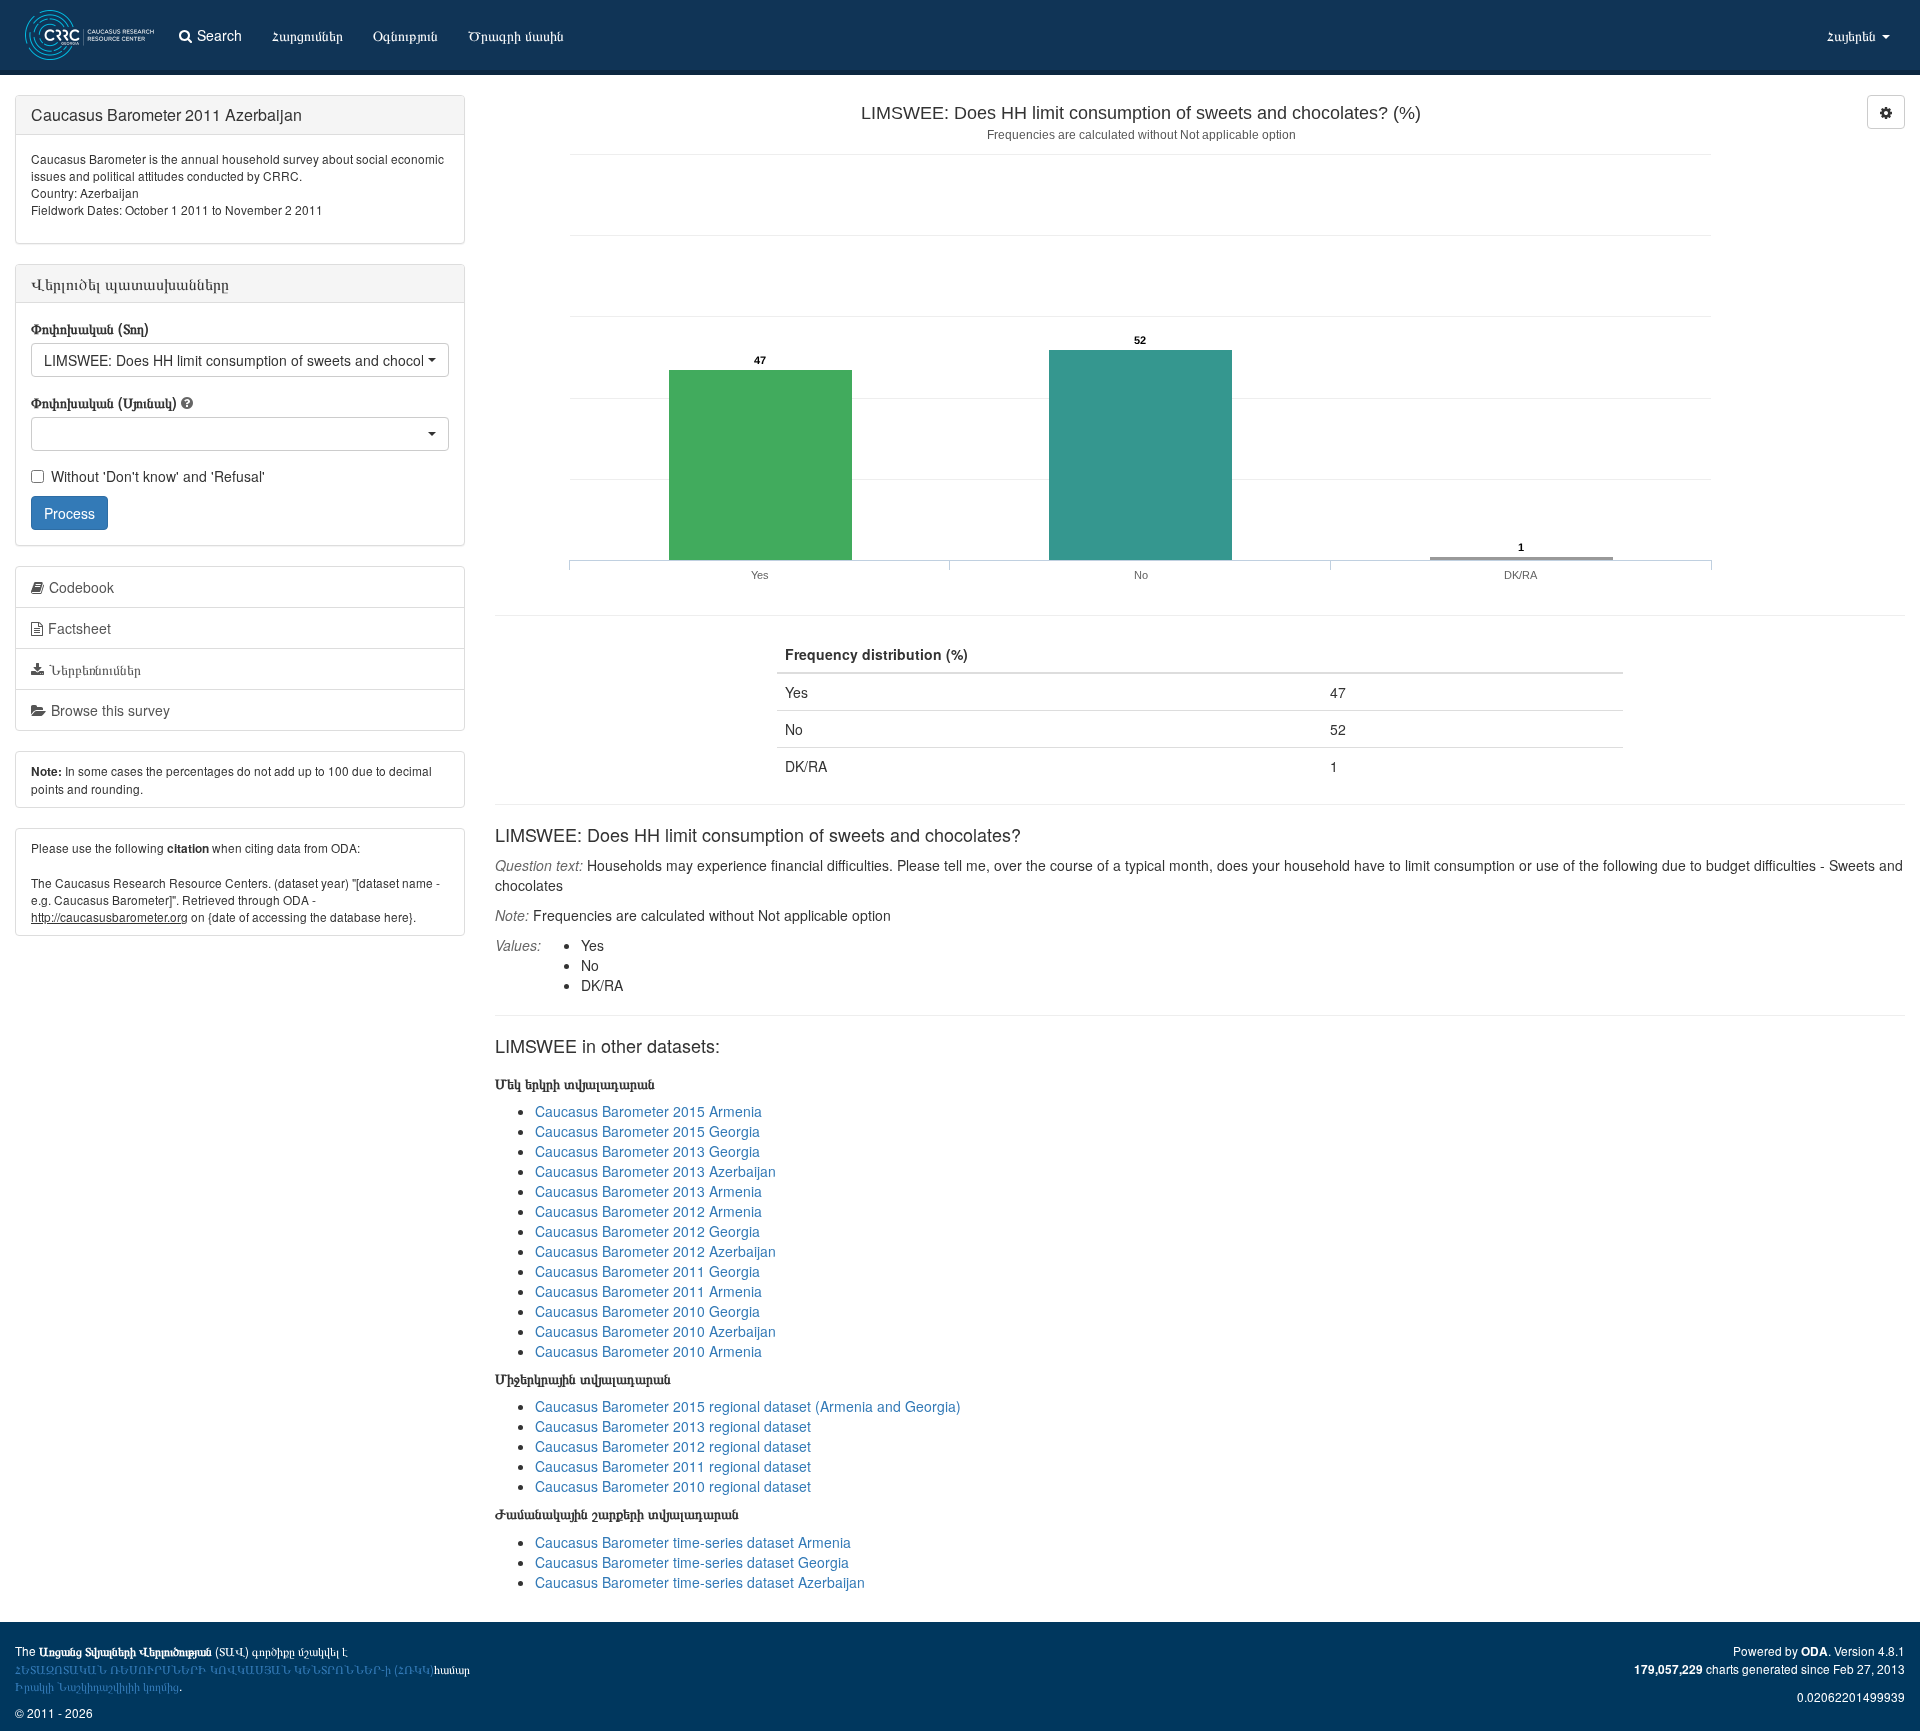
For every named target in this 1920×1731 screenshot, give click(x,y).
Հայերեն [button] (1853, 35)
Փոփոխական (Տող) (90, 328)
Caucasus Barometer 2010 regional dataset (673, 1486)
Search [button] (219, 35)
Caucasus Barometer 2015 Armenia (648, 1111)
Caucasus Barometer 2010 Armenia (648, 1351)
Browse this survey (110, 710)
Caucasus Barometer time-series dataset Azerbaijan (700, 1582)
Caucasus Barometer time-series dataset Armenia (693, 1542)
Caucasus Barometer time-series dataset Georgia (692, 1562)
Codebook (81, 587)
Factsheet (79, 628)
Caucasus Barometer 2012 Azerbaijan (655, 1251)
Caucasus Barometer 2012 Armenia (648, 1211)
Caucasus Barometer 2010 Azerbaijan (655, 1331)
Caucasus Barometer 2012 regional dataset (673, 1446)
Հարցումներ (307, 35)
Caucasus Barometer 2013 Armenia (648, 1191)
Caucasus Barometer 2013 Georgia (647, 1151)
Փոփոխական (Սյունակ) (104, 402)
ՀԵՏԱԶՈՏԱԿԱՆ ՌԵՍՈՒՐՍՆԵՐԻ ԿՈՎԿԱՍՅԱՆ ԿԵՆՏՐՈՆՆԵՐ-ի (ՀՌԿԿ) (224, 1668)
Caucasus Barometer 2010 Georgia (647, 1311)
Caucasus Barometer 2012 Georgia (647, 1231)
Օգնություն (405, 35)
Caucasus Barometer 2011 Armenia (648, 1291)
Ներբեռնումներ (95, 669)
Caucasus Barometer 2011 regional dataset (673, 1466)
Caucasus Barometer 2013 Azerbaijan (655, 1171)
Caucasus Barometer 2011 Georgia (647, 1271)
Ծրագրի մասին (516, 35)
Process (69, 513)
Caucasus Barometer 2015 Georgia (647, 1131)
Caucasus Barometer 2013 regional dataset (673, 1426)
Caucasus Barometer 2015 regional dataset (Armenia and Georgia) (748, 1406)
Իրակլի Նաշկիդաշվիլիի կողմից (97, 1685)
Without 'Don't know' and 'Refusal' (158, 476)
